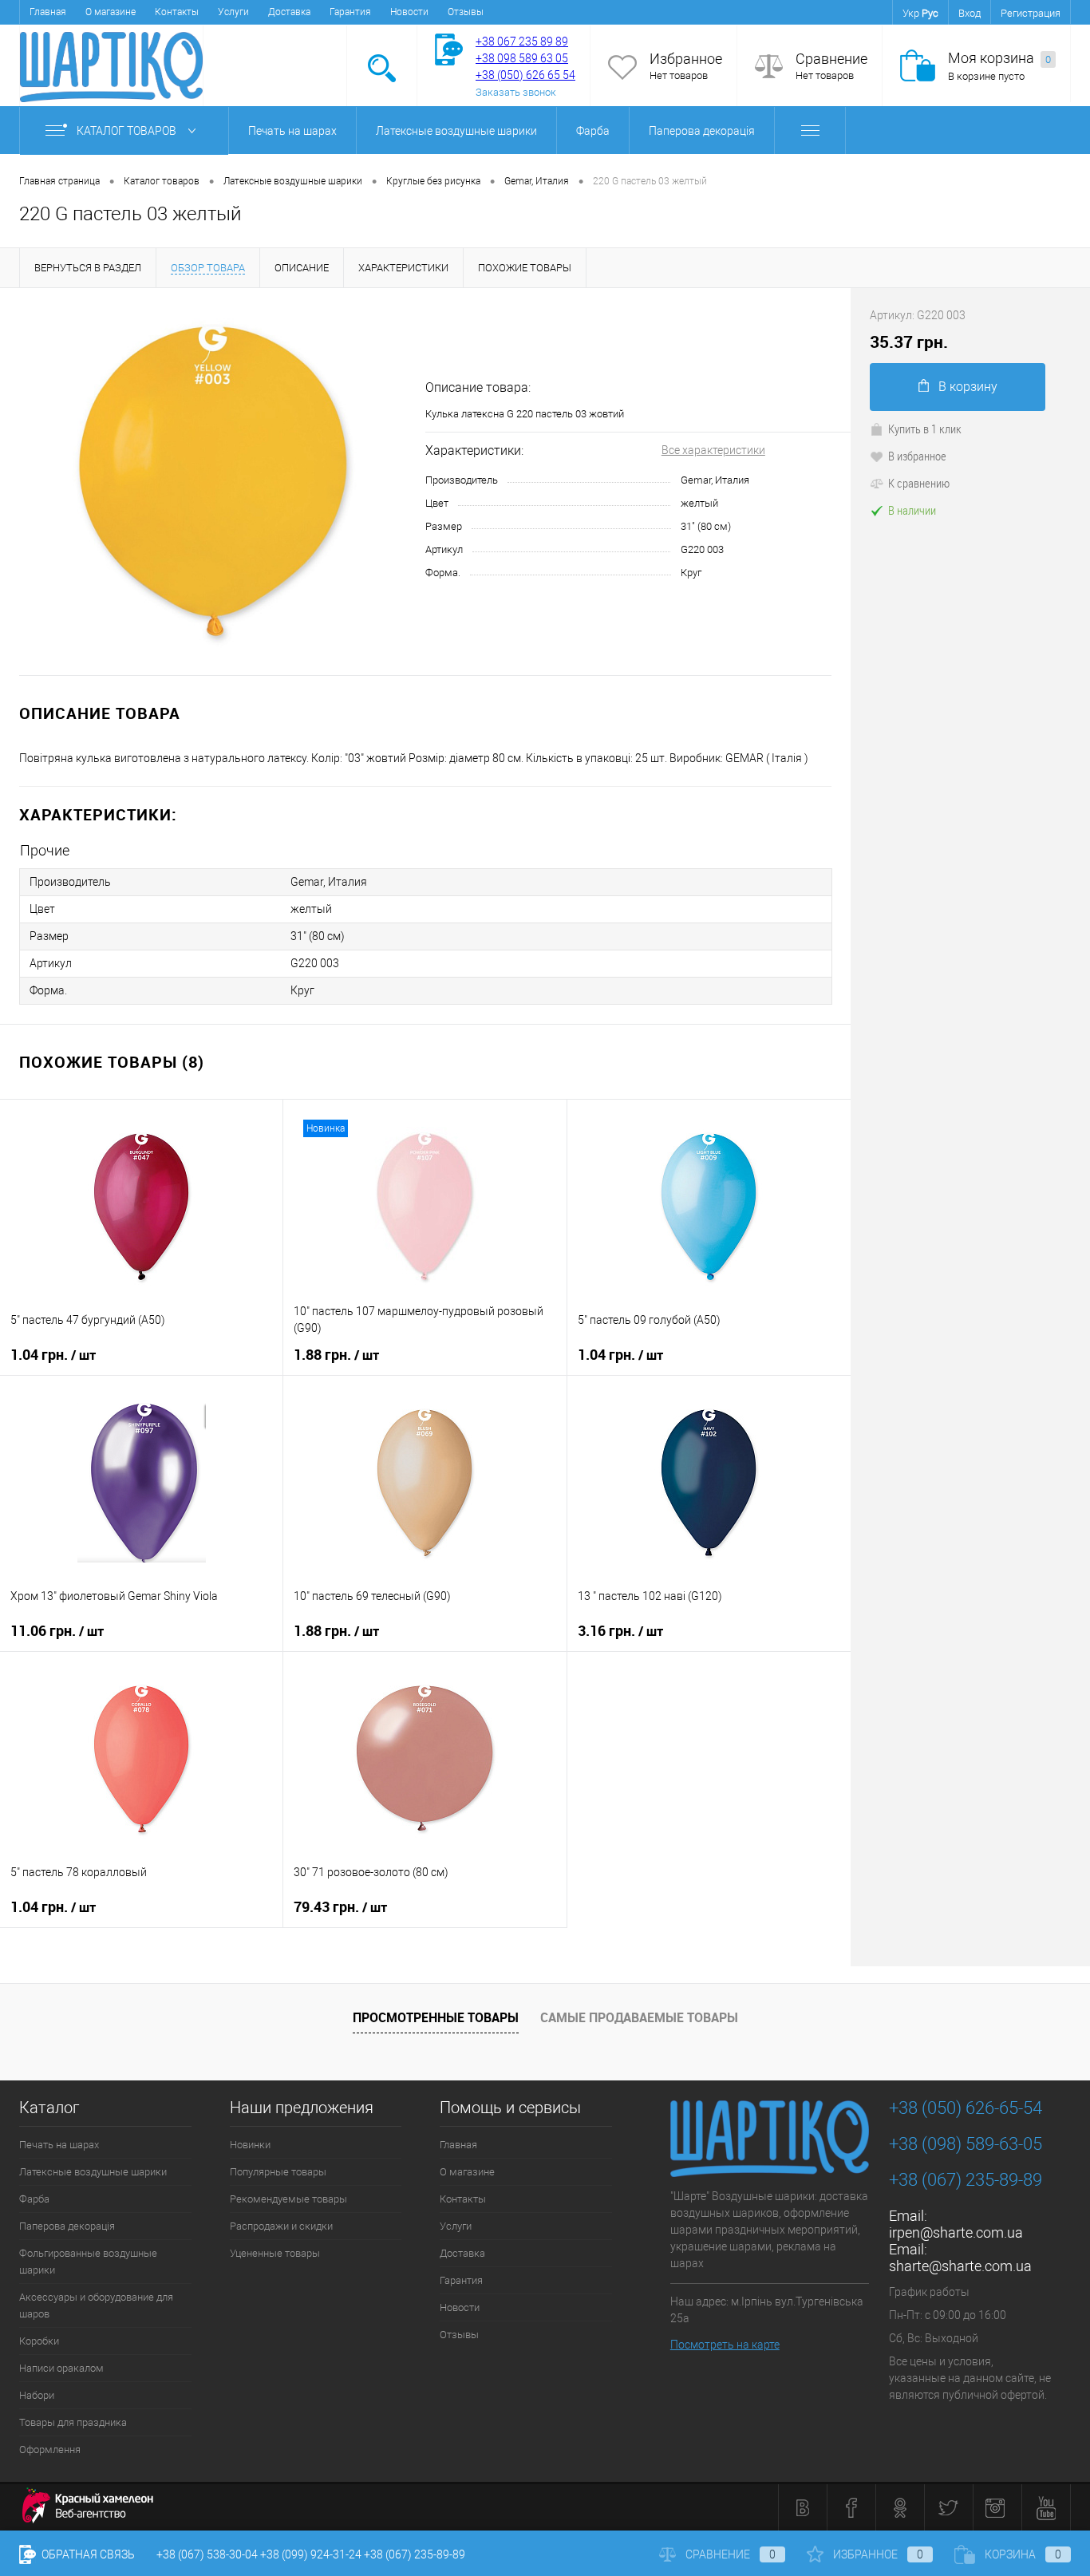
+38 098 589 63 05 (522, 58)
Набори (37, 2395)
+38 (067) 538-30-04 (207, 2554)
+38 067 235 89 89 (522, 41)
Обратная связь (87, 2554)
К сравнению (919, 483)
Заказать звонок (516, 92)
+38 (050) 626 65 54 (525, 75)
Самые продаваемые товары (639, 2017)
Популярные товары (278, 2172)
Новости (409, 12)
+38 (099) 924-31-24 (311, 2554)
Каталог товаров (128, 131)
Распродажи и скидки (281, 2226)
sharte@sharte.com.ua (960, 2266)
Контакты (177, 12)
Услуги (233, 12)
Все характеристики (713, 450)
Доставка (289, 12)
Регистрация (1031, 13)
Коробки (39, 2341)
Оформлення (50, 2450)
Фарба (593, 131)
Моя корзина (999, 58)
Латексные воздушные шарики (456, 131)
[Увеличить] (213, 482)
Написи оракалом (61, 2368)
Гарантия (350, 12)
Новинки (250, 2145)
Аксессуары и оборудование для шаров (96, 2305)
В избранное (917, 456)
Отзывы (466, 12)
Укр (911, 13)
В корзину (968, 387)
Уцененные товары (275, 2253)
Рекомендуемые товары (288, 2199)
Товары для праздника (73, 2422)
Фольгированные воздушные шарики (88, 2262)
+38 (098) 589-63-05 (966, 2144)
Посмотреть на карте (725, 2345)
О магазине (111, 12)
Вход (970, 13)
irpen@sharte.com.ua (956, 2232)
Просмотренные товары (436, 2017)
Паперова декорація (702, 131)
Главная (48, 12)
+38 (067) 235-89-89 (966, 2180)
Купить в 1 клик (925, 429)
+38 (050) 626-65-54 (966, 2108)
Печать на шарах (292, 131)
